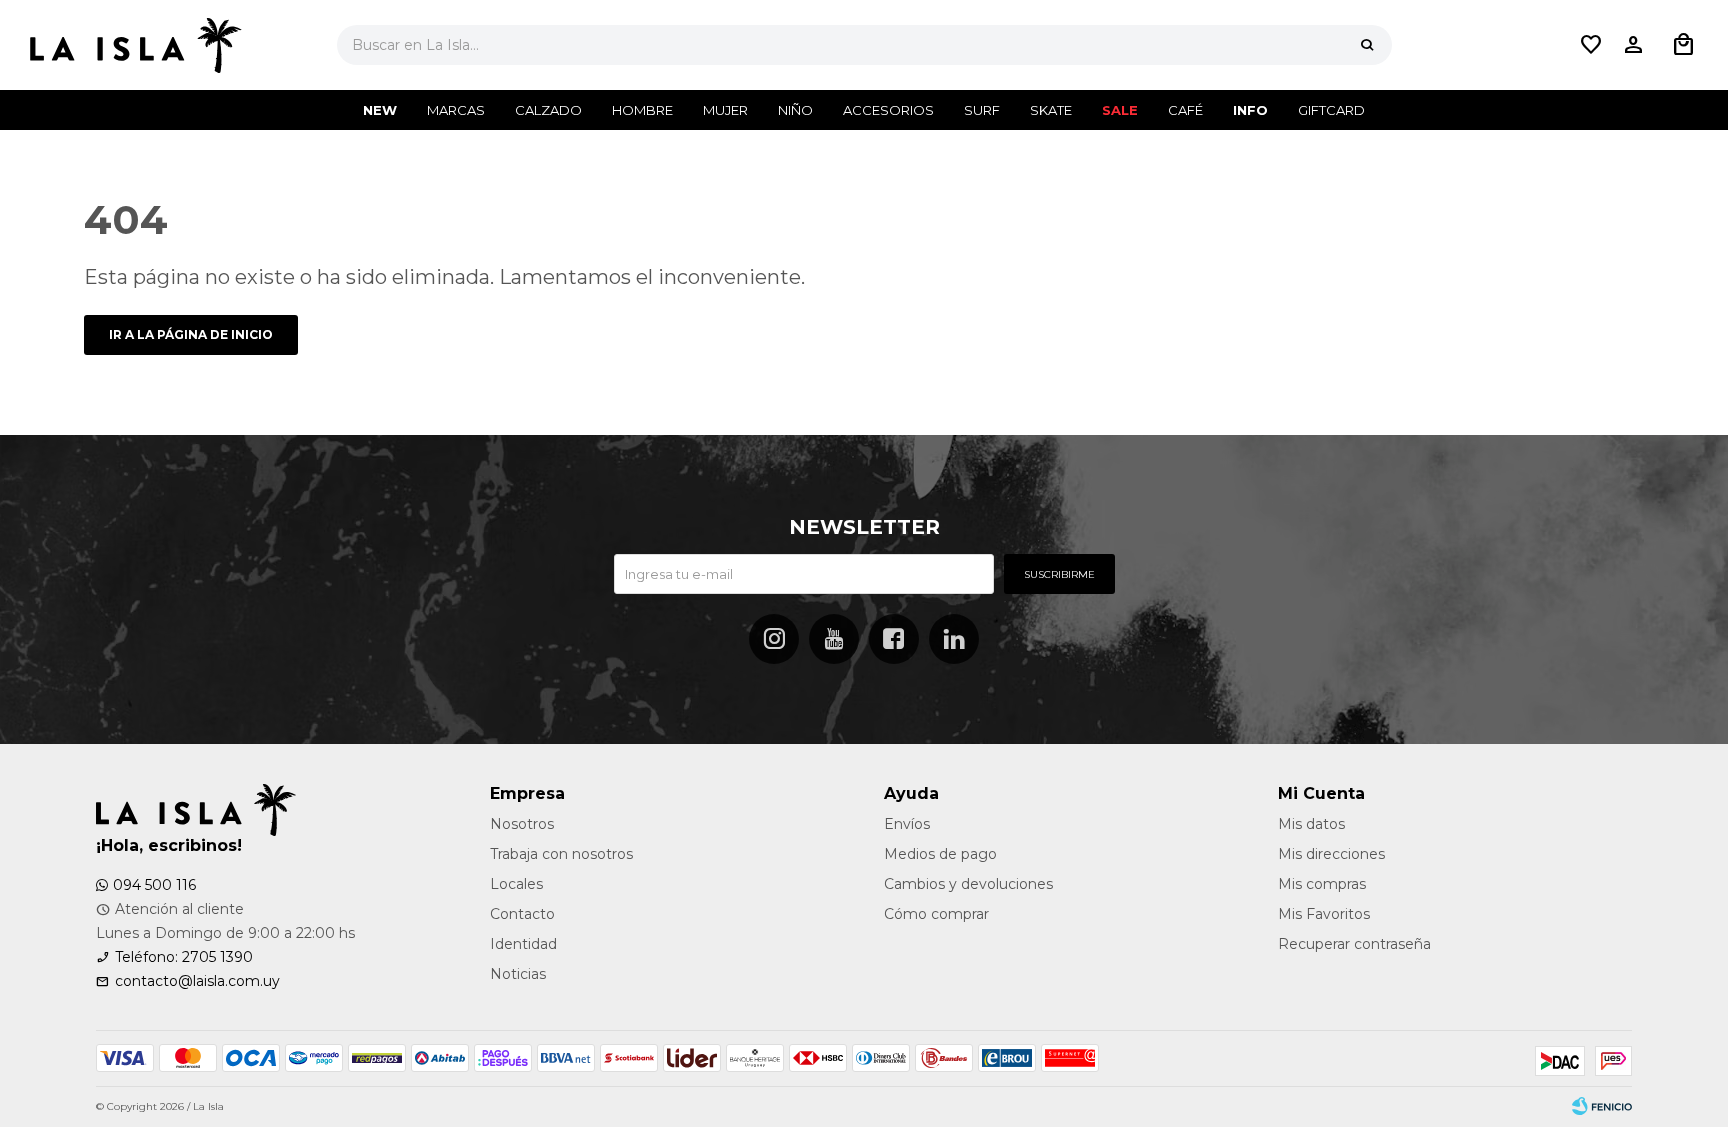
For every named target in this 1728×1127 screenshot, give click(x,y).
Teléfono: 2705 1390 (184, 957)
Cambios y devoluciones (968, 884)
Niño (795, 110)
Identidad (523, 944)
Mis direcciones (1331, 854)
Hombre (642, 110)
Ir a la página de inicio (191, 334)
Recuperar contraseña (1354, 944)
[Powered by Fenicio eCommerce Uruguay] (1602, 1107)
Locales (516, 884)
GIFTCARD (1331, 110)
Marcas (456, 110)
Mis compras (1322, 884)
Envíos (907, 824)
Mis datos (1311, 824)
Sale (1120, 110)
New (380, 110)
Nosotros (522, 824)
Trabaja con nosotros (561, 854)
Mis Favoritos (1324, 914)
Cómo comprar (936, 914)
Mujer (725, 110)
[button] (1367, 45)
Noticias (518, 974)
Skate (1051, 110)
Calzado (548, 110)
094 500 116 (154, 885)
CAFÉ (1185, 110)
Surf (982, 110)
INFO (1250, 110)
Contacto (522, 914)
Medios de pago (940, 854)
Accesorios (888, 110)
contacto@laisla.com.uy (197, 981)
